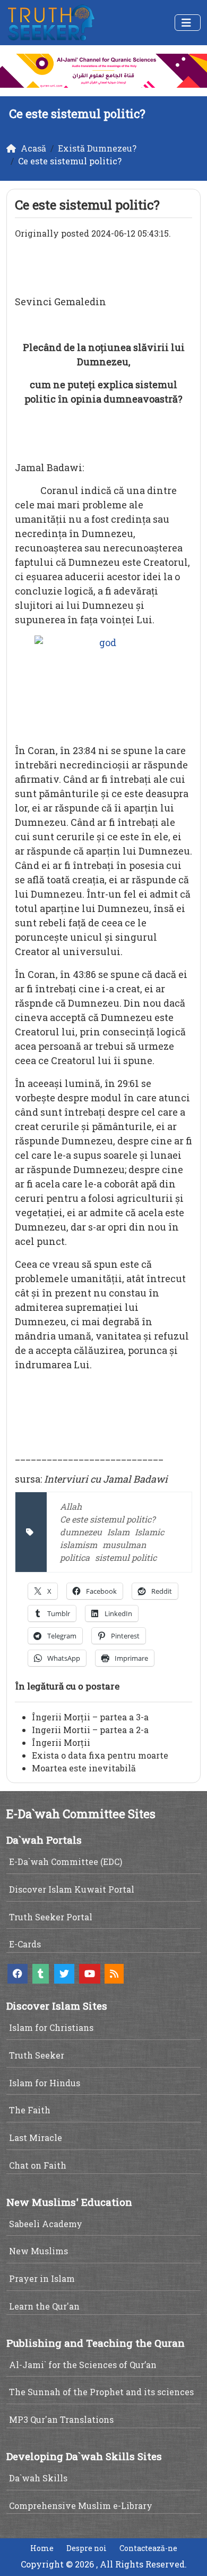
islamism (79, 1545)
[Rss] (114, 1974)
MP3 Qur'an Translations (61, 2419)
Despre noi (87, 2548)
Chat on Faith (38, 2165)
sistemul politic (126, 1557)
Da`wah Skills (38, 2478)
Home (42, 2548)
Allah (71, 1506)
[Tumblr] (41, 1974)
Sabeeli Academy (46, 2224)
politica (75, 1557)
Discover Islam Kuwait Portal (72, 1889)
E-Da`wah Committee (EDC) (66, 1862)
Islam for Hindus (45, 2083)
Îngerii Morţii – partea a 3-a (90, 1717)
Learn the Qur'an (44, 2306)
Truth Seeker (37, 2055)
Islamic (149, 1532)
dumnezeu (81, 1532)
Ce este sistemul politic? (107, 1519)
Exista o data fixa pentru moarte (100, 1755)
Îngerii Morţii (61, 1742)
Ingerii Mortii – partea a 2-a (90, 1730)
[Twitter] (64, 1974)
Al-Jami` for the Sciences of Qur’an (83, 2365)
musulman (124, 1545)
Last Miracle (36, 2138)
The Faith (30, 2110)
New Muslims (38, 2251)
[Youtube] (90, 1974)
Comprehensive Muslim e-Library (81, 2506)
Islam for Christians (51, 2027)
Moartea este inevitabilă (84, 1768)
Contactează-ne (148, 2548)
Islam (118, 1532)
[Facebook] (18, 1974)
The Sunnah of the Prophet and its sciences (101, 2392)
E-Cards (25, 1944)
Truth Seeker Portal (51, 1917)
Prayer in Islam (42, 2278)
